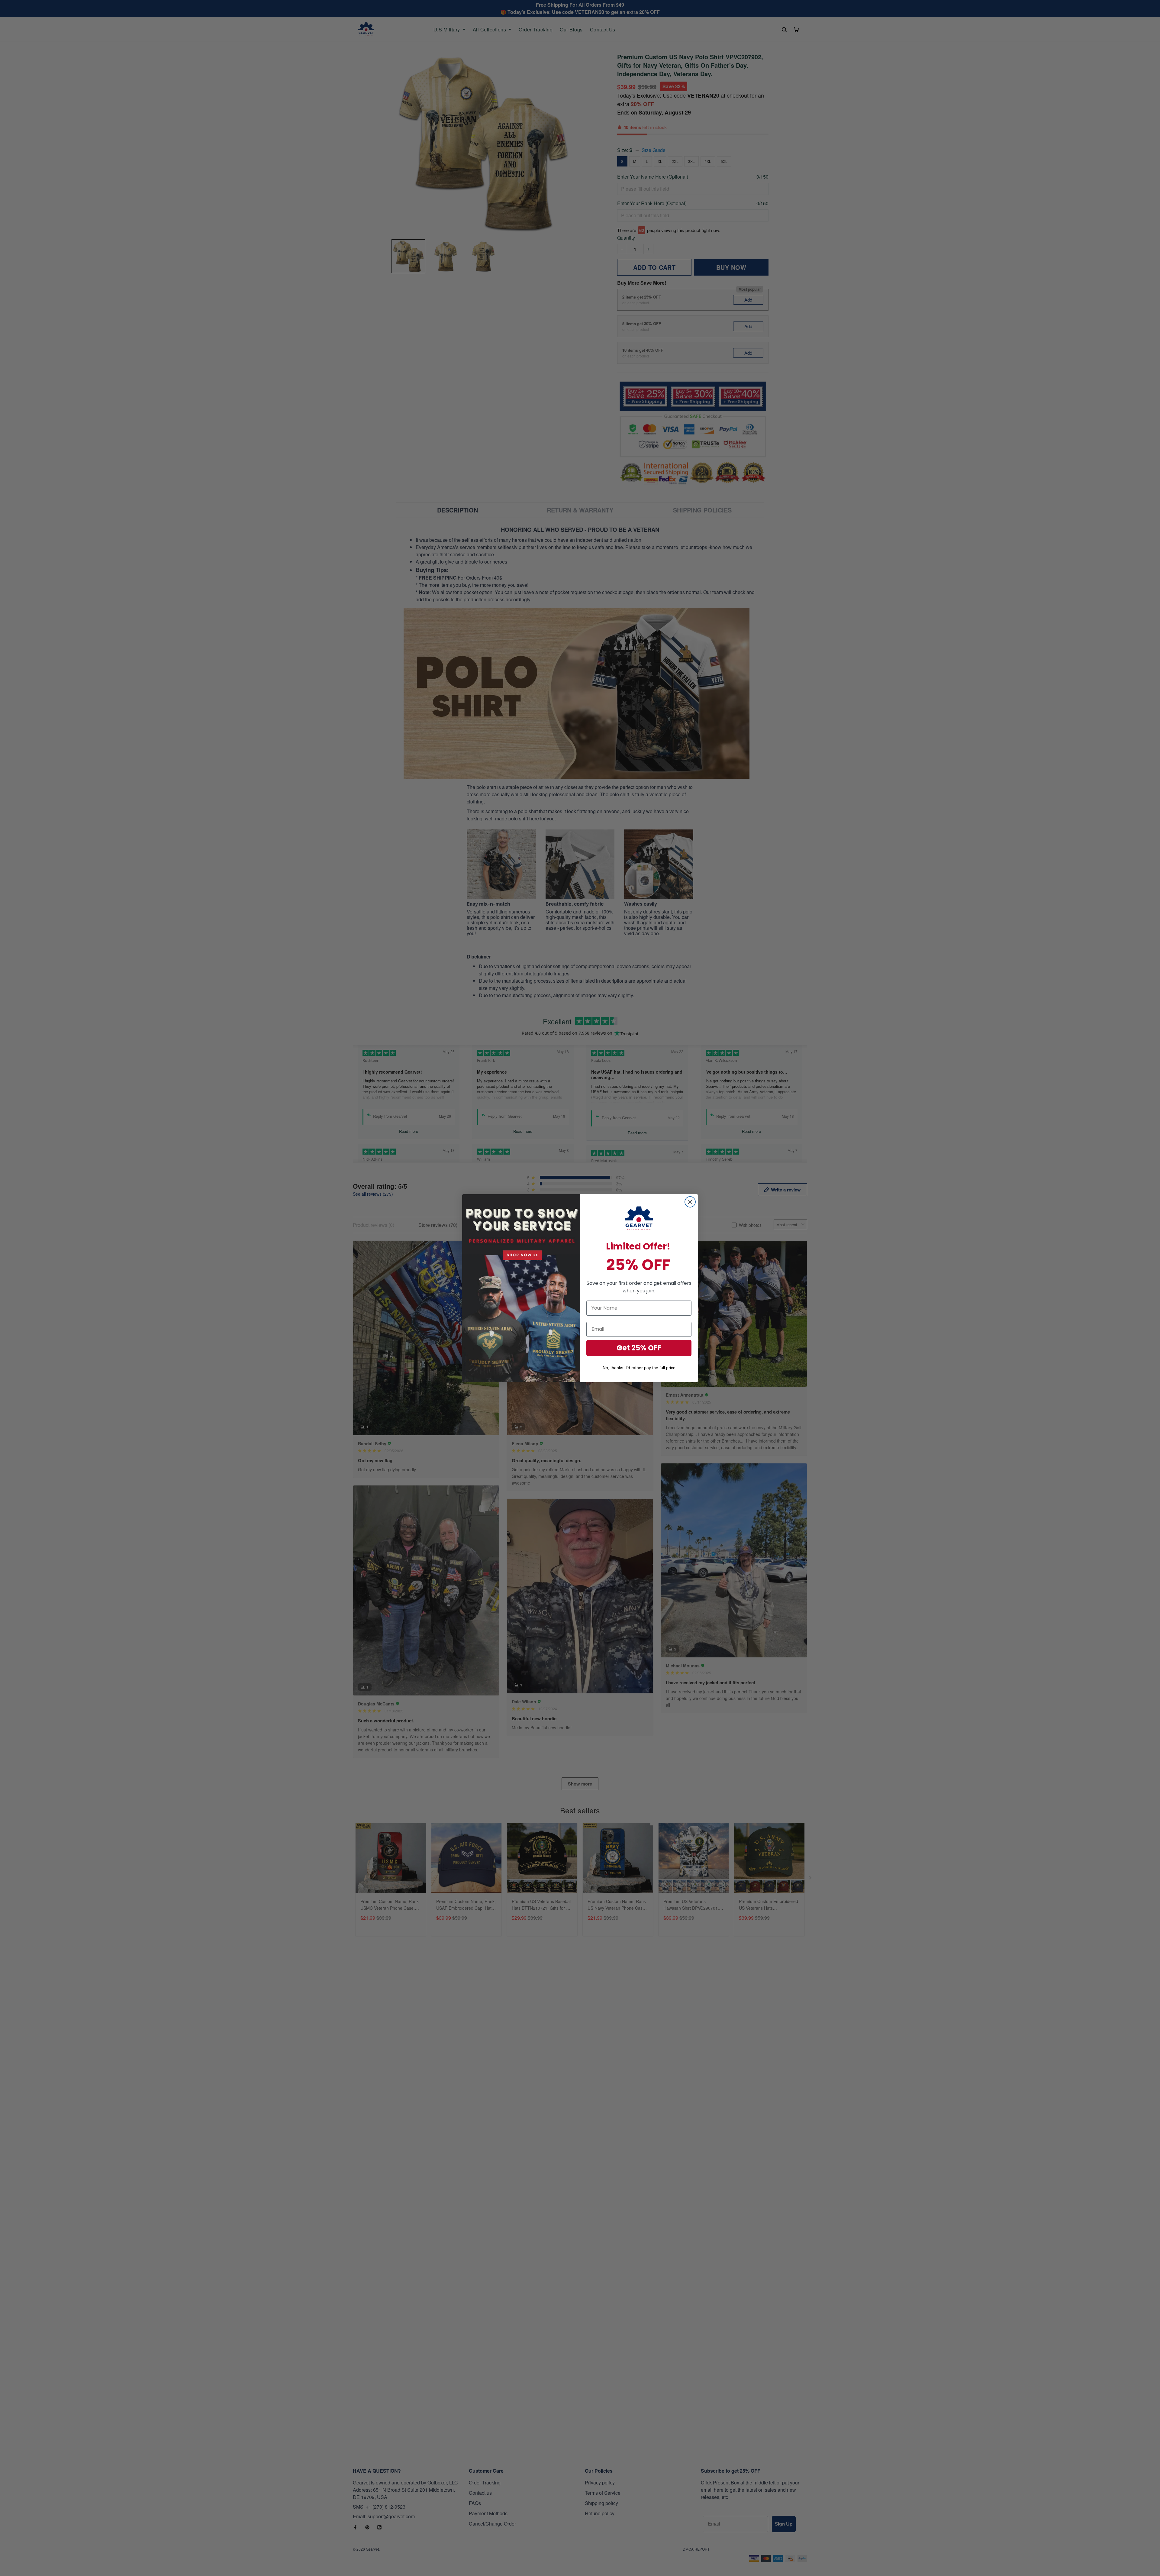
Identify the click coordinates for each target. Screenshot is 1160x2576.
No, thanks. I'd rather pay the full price (639, 1368)
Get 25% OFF (639, 1348)
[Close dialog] (690, 1202)
